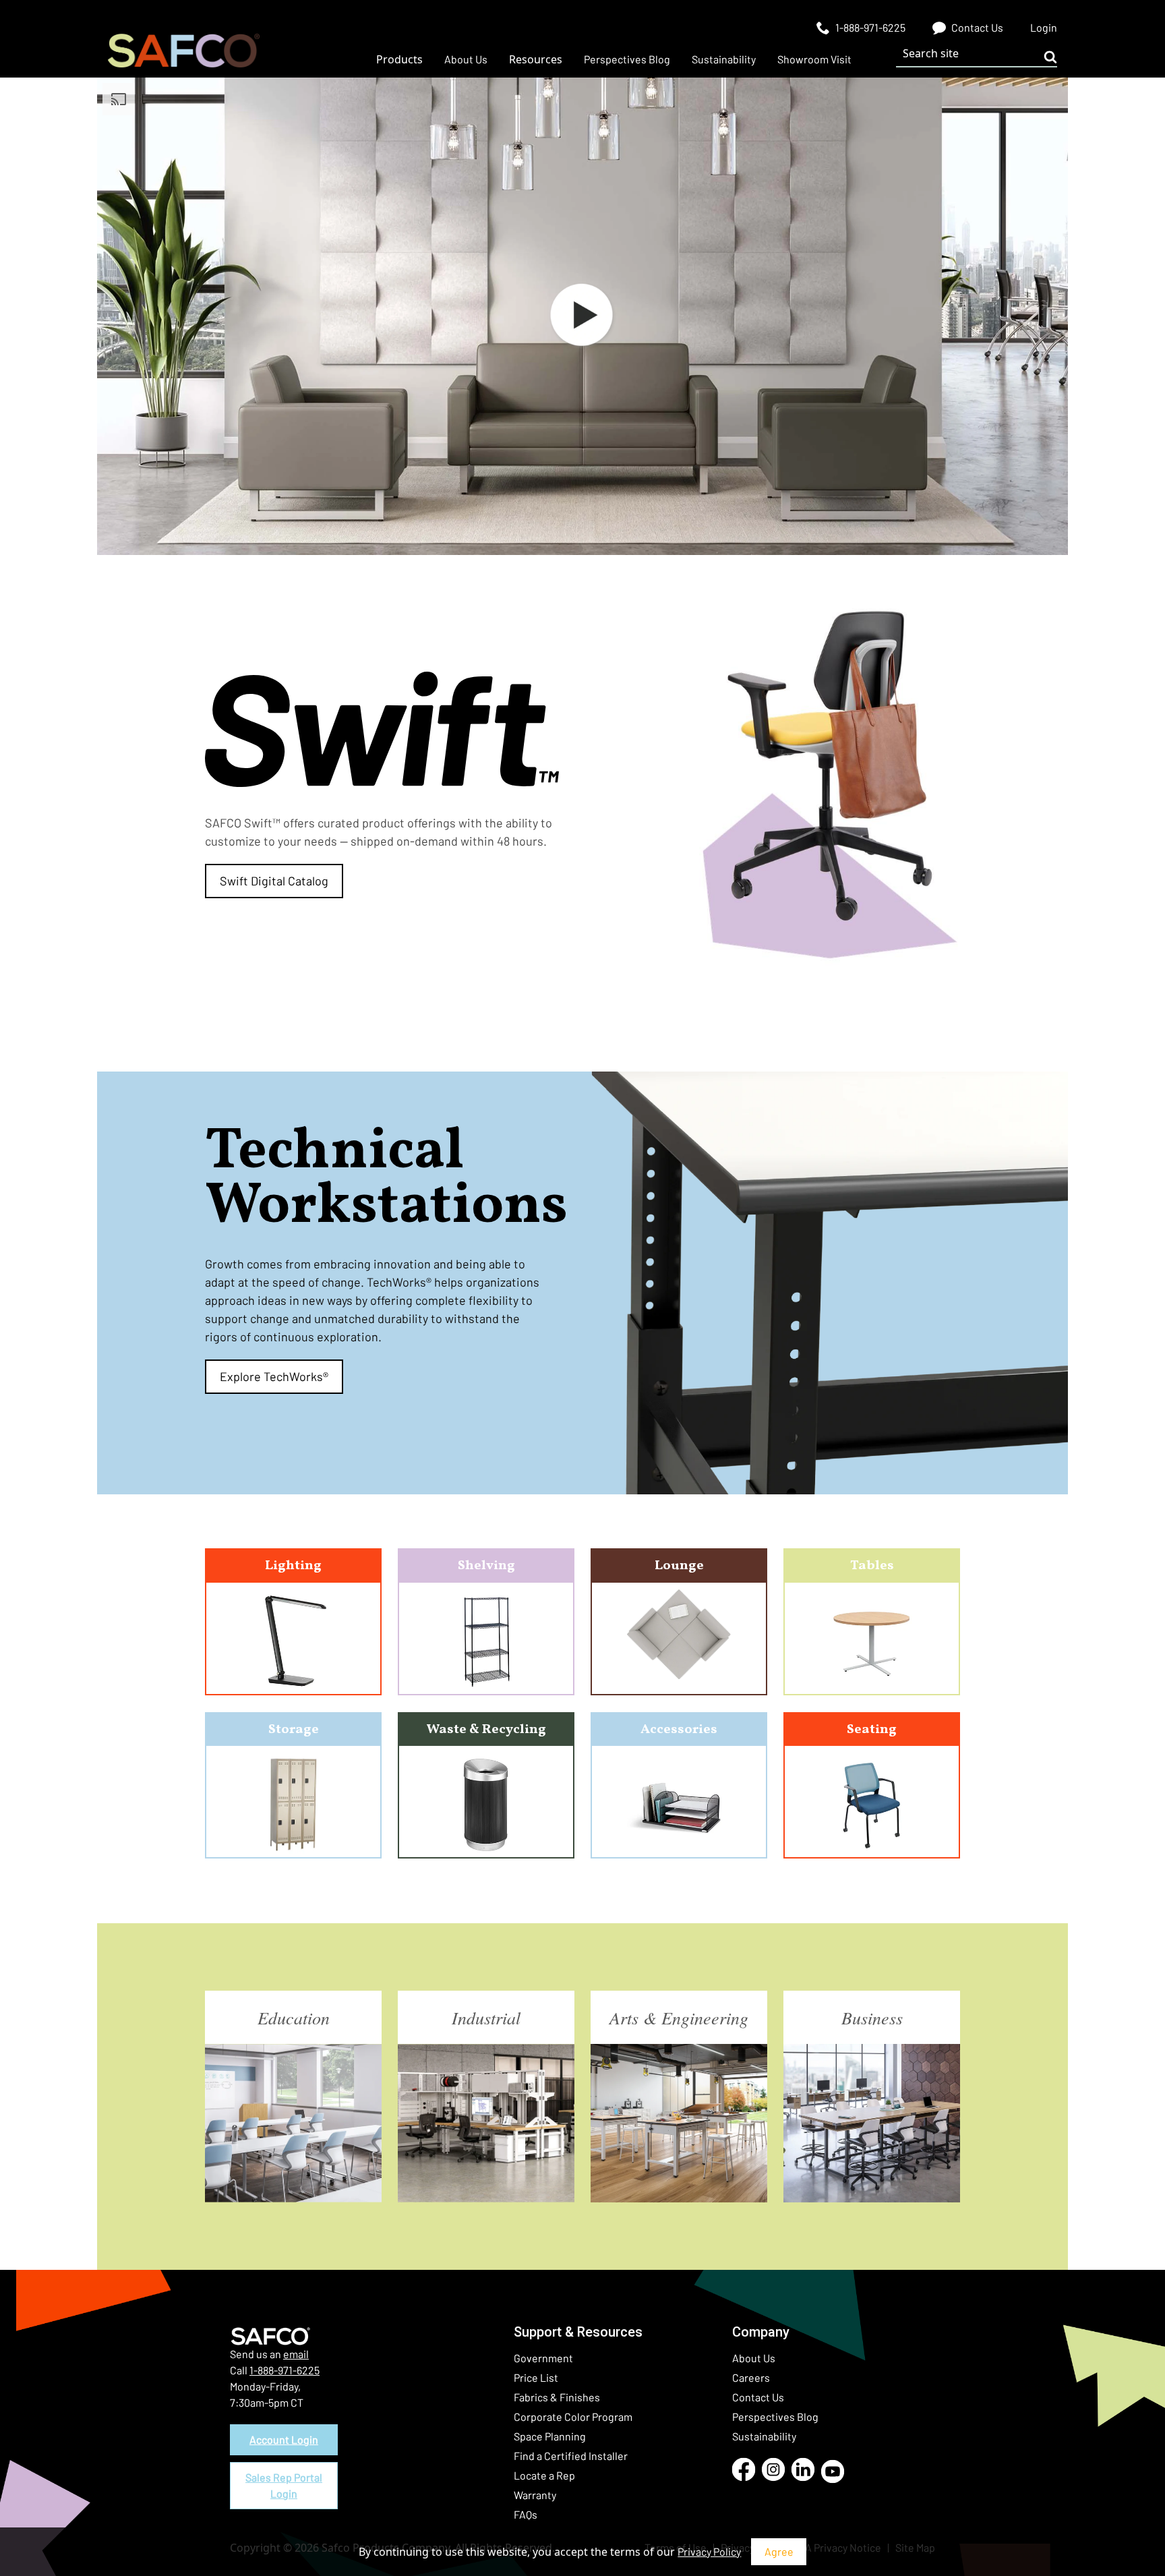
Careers (751, 2377)
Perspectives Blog (775, 2417)
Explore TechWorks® (274, 1376)
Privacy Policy (709, 2551)
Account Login (284, 2439)
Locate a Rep (544, 2475)
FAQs (526, 2514)
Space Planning (550, 2436)
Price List (536, 2377)
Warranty (535, 2495)
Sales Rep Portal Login (284, 2485)
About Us (754, 2358)
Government (543, 2358)
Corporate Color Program (573, 2417)
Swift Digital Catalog (274, 881)
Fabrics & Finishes (557, 2397)
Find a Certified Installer (571, 2456)
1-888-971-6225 (285, 2370)
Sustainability (764, 2436)
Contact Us (758, 2397)
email (296, 2354)
